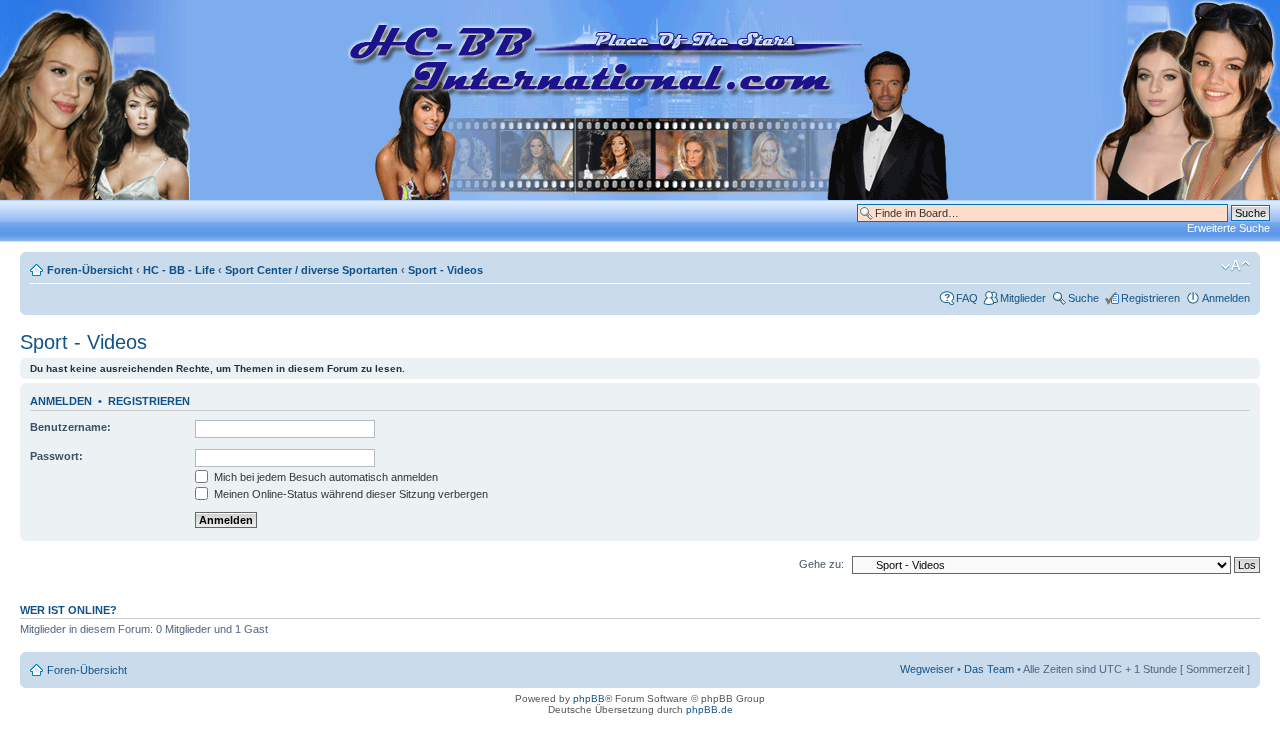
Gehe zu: (821, 564)
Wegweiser (927, 669)
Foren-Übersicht (90, 270)
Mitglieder (1023, 298)
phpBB (589, 698)
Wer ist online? (68, 610)
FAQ (967, 298)
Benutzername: (70, 427)
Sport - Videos (445, 270)
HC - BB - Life (179, 270)
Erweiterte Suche (1228, 228)
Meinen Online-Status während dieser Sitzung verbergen (349, 494)
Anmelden (1226, 298)
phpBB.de (709, 709)
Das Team (989, 669)
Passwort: (56, 456)
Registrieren (1150, 298)
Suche (1083, 298)
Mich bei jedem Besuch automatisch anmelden (324, 477)
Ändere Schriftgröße (1235, 266)
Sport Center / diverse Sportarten (311, 270)
